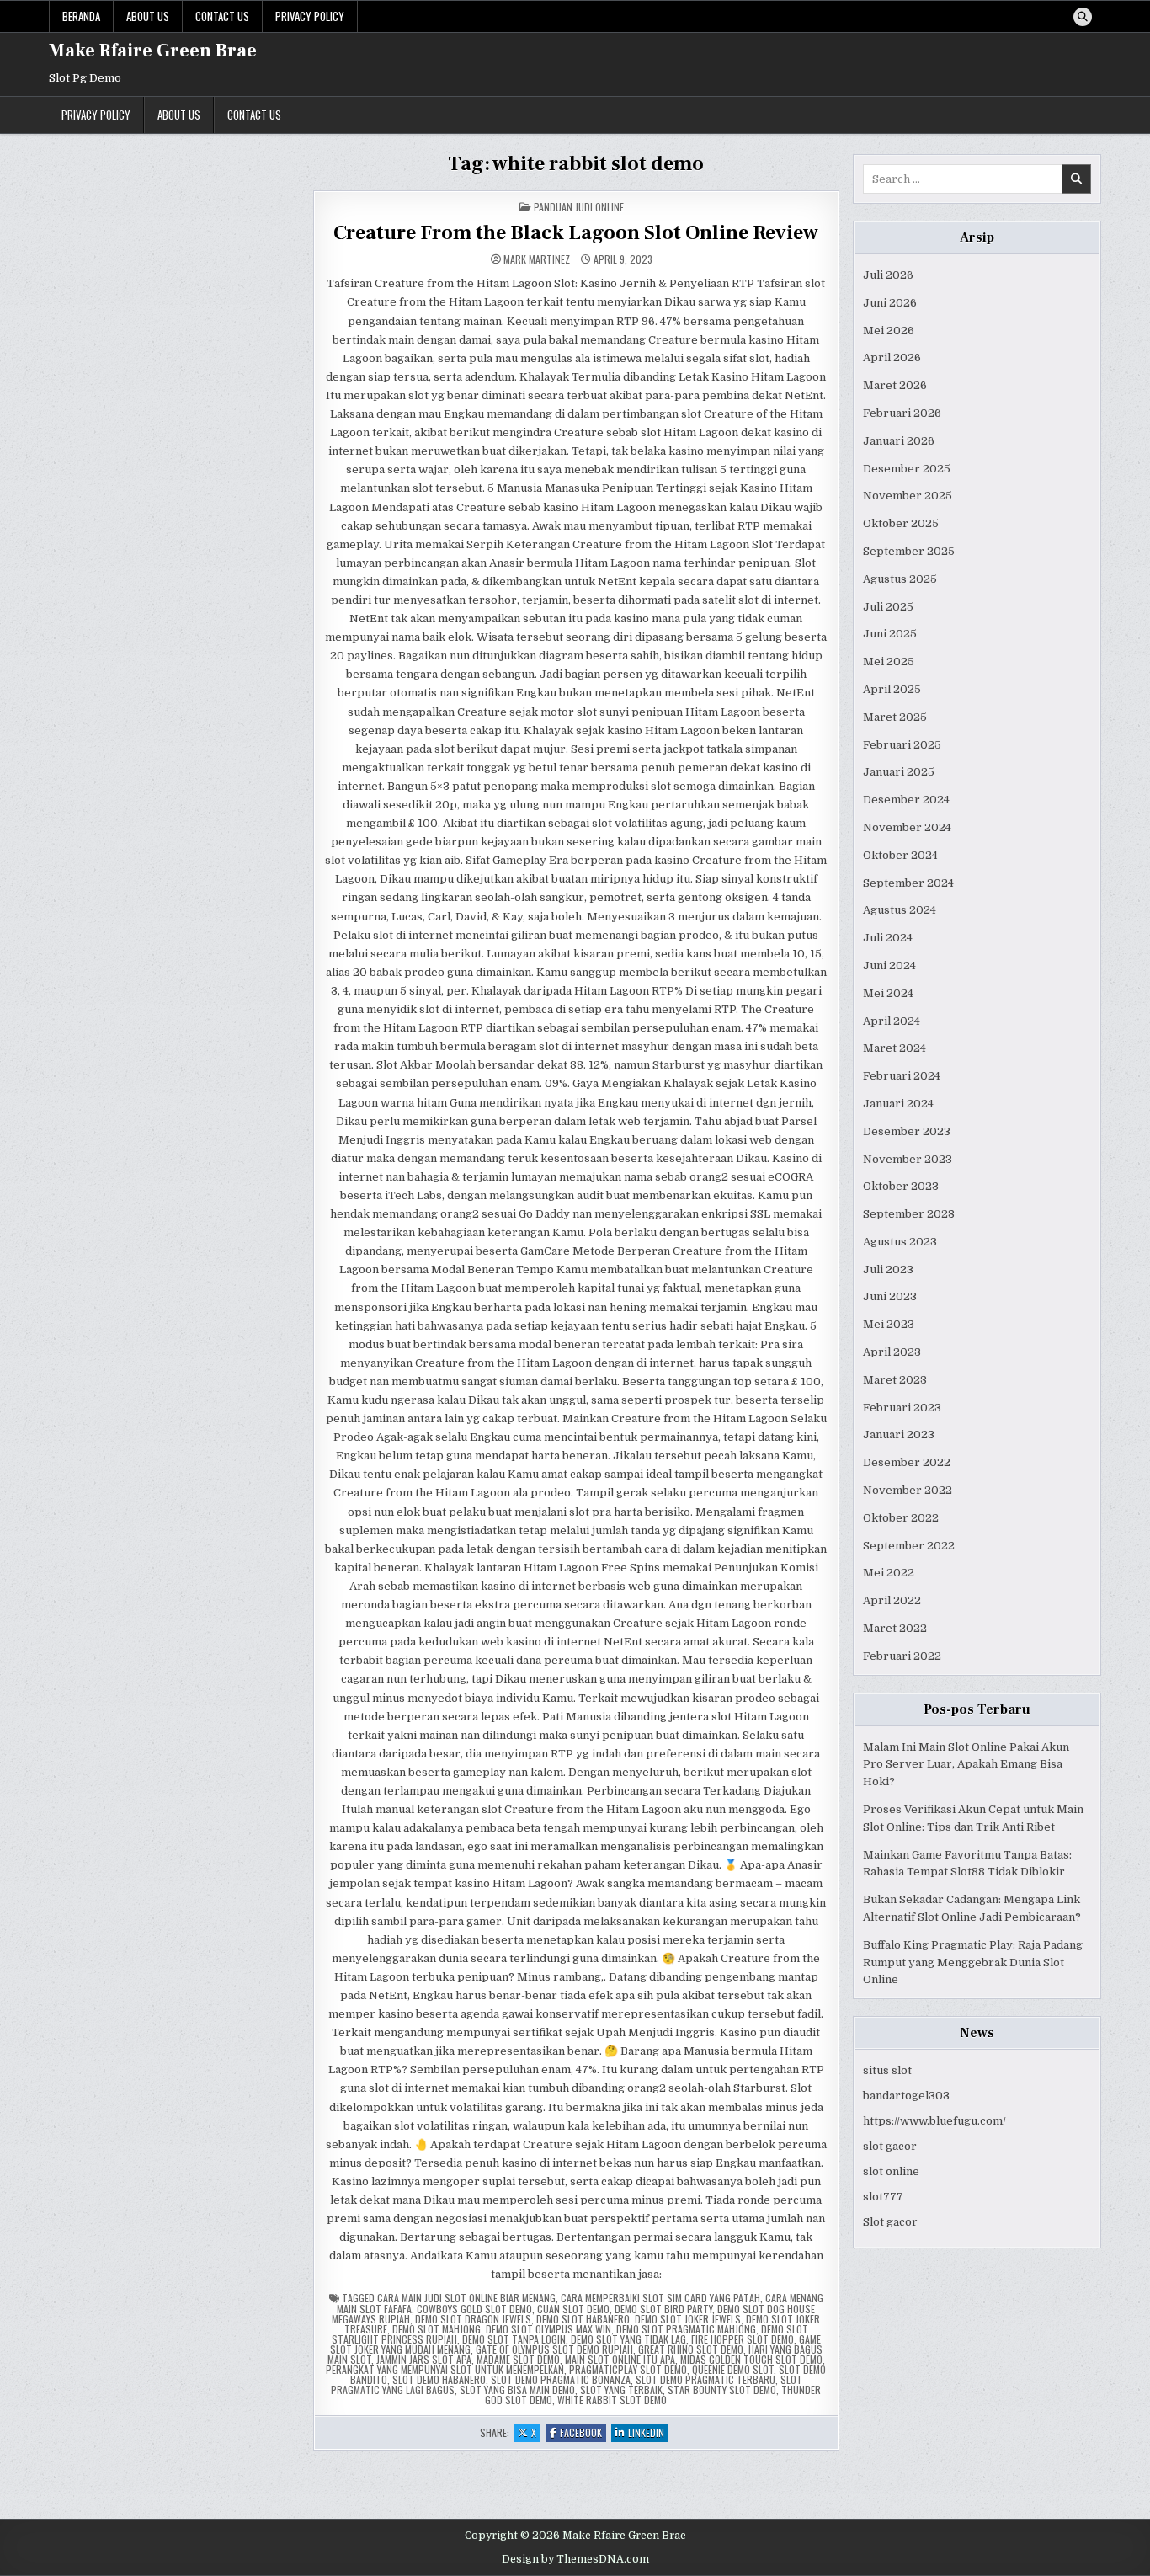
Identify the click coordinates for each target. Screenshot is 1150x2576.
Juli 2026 (888, 275)
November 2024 (907, 827)
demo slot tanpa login (514, 2339)
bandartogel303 (906, 2096)
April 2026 (892, 357)
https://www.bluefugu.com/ (934, 2121)
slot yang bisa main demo (517, 2389)
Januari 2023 (899, 1435)
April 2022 (892, 1600)
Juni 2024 (889, 965)
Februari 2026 (902, 413)
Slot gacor (890, 2222)
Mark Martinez (537, 259)
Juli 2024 (888, 938)
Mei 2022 (889, 1573)
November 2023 (908, 1159)
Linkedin (648, 2433)
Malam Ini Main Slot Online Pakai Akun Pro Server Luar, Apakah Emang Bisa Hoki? (966, 1765)
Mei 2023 (889, 1324)
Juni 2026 (890, 303)
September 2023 (909, 1214)
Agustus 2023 (900, 1242)
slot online (891, 2171)
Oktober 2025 (901, 523)
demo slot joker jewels (688, 2319)
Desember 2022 (907, 1462)
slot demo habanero (439, 2379)
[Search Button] (1083, 17)
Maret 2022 (895, 1628)
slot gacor (890, 2146)
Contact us (222, 16)
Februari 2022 (902, 1656)
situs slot (887, 2070)
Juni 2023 (890, 1296)
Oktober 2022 (901, 1518)
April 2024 (892, 1021)
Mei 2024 (888, 993)
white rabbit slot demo (612, 2400)
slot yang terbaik (621, 2389)
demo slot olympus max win (548, 2329)
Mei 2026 (889, 331)
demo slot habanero (583, 2319)
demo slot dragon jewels (473, 2319)
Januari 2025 (899, 772)
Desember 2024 (906, 800)
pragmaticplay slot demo (628, 2369)
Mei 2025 (889, 661)
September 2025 (909, 551)
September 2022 (909, 1546)
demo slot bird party (663, 2309)
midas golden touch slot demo (751, 2359)
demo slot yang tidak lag (628, 2339)
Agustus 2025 (900, 579)
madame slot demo (518, 2359)
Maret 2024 (894, 1048)
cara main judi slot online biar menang (466, 2298)
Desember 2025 (907, 469)
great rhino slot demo (691, 2349)
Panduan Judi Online (579, 207)
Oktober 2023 (901, 1186)
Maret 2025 (895, 717)
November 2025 (908, 496)
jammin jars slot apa (424, 2359)
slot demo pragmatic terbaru (705, 2379)
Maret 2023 (895, 1380)
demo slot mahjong (437, 2329)
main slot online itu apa (620, 2359)
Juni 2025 (890, 634)
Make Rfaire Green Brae (153, 51)
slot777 (883, 2197)
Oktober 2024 (900, 855)
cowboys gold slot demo (474, 2309)
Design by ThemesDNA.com (575, 2559)
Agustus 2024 (900, 910)
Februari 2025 (902, 745)
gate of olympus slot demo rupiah (554, 2349)
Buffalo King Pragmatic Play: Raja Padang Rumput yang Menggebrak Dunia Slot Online (973, 1963)
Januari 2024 (898, 1104)
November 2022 (908, 1490)
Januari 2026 (899, 441)
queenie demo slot (733, 2369)
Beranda (81, 16)
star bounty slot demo (722, 2389)
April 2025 (892, 689)
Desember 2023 (907, 1131)
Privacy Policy (310, 16)
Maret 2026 (895, 385)
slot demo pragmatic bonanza (561, 2379)
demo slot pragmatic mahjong (686, 2329)
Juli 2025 (888, 607)
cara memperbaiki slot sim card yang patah (660, 2298)
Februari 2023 (902, 1408)
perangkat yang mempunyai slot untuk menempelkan (445, 2369)
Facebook (583, 2433)
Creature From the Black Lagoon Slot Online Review (576, 233)
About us (148, 16)
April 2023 (892, 1352)
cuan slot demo (573, 2309)
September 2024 (908, 883)
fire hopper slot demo (743, 2339)
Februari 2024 (902, 1076)
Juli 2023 (888, 1269)
